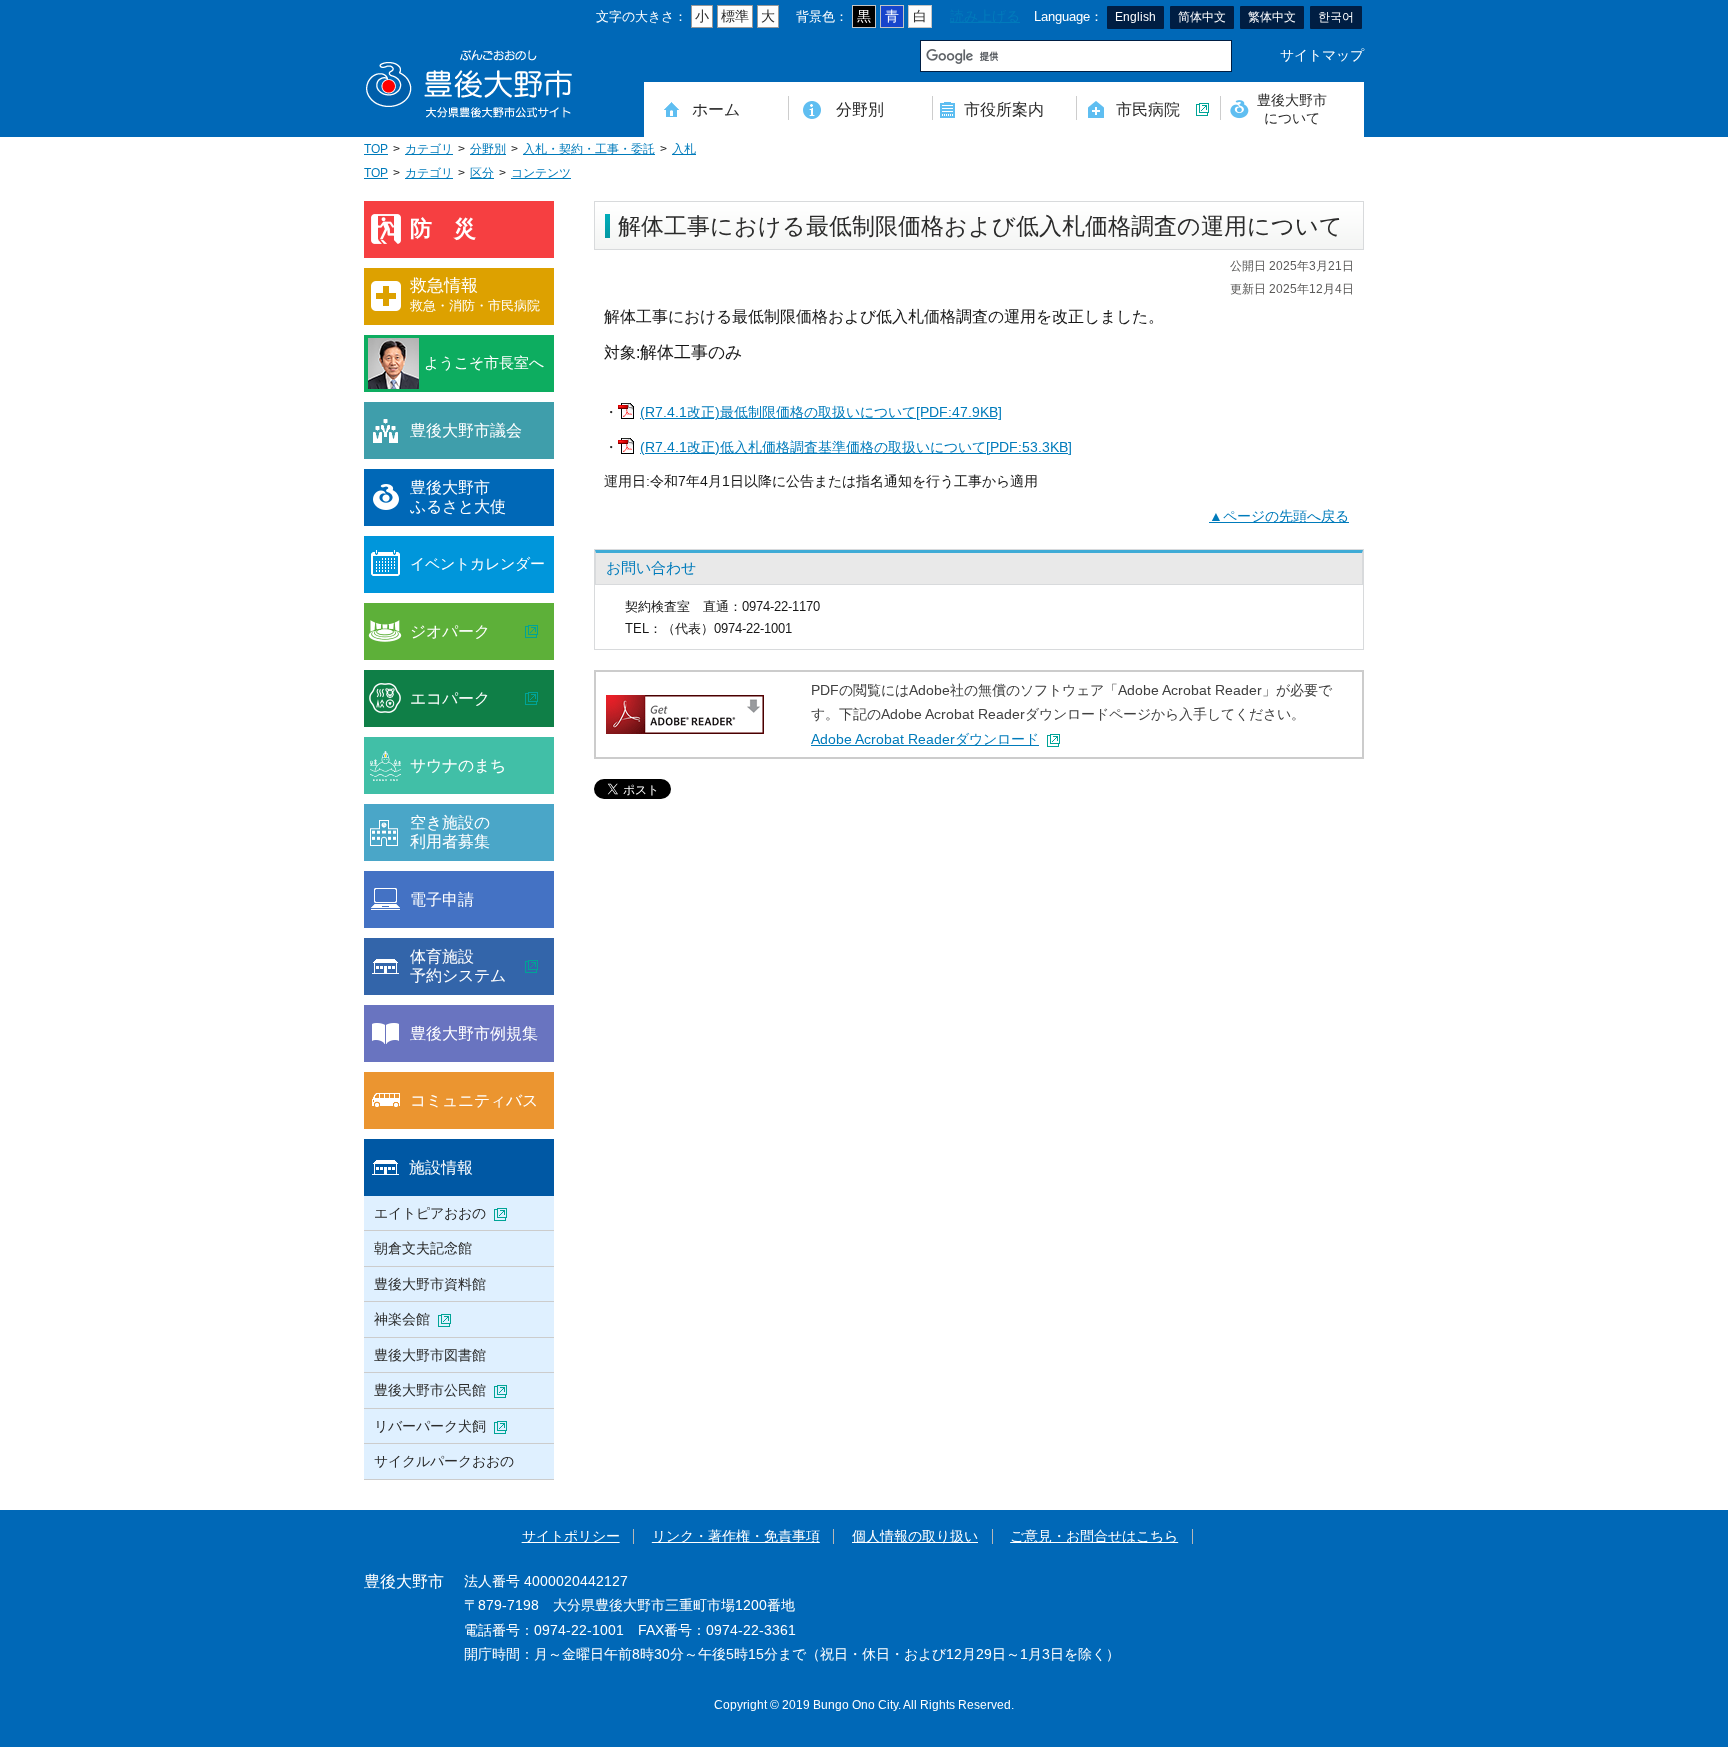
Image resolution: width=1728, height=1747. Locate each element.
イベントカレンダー (477, 563)
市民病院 (1148, 109)
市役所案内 (1004, 109)
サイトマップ (1322, 55)
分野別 (860, 109)
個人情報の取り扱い (915, 1536)
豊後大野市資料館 (430, 1284)
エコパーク (450, 698)
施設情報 (441, 1167)
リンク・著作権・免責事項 (736, 1536)
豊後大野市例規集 (474, 1033)
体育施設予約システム (458, 966)
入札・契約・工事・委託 (589, 149)
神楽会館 (402, 1319)
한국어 (1336, 17)
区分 (482, 173)
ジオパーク (450, 631)
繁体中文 (1272, 17)
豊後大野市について (1292, 108)
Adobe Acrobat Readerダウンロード (925, 739)
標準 (735, 16)
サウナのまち (458, 765)
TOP (376, 149)
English (1135, 17)
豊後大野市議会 (466, 430)
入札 (684, 149)
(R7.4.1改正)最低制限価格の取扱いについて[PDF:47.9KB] (821, 412)
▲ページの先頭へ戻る (1279, 516)
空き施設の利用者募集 (450, 832)
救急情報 (475, 294)
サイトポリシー (571, 1536)
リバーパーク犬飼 (430, 1426)
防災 (454, 228)
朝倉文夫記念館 (423, 1248)
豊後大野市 (469, 84)
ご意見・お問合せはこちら (1094, 1536)
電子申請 (442, 899)
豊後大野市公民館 (430, 1390)
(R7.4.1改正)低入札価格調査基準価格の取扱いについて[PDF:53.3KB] (856, 447)
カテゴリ (429, 149)
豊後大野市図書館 (430, 1355)
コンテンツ (541, 173)
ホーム (716, 109)
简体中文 (1202, 17)
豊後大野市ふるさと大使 (458, 497)
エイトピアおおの (430, 1213)
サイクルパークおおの (444, 1461)
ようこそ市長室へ (484, 362)
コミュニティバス (474, 1100)
